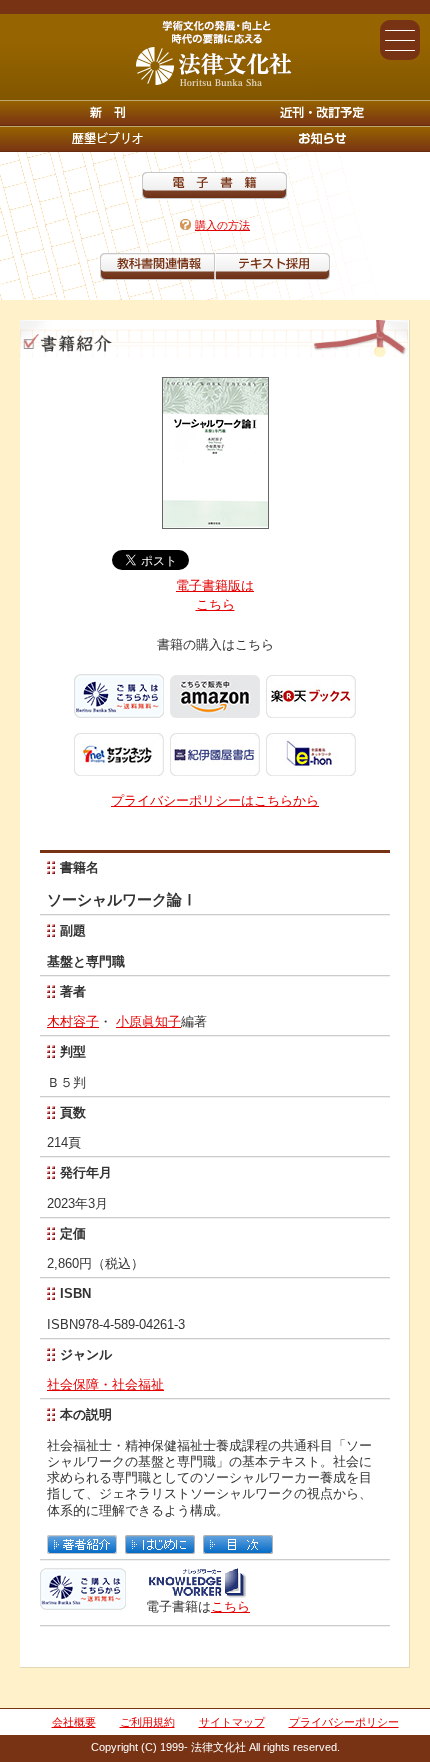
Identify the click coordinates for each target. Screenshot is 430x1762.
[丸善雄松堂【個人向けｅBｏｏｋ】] (196, 1590)
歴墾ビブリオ (107, 139)
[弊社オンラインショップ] (83, 1601)
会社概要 (74, 1722)
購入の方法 (222, 225)
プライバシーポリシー (344, 1722)
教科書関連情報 (157, 266)
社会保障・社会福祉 (105, 1384)
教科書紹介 (272, 266)
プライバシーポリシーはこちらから (215, 800)
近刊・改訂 (322, 113)
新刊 (107, 113)
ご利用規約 (147, 1722)
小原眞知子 (148, 1021)
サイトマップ (232, 1722)
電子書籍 (214, 185)
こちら (230, 1606)
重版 (322, 139)
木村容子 (73, 1021)
